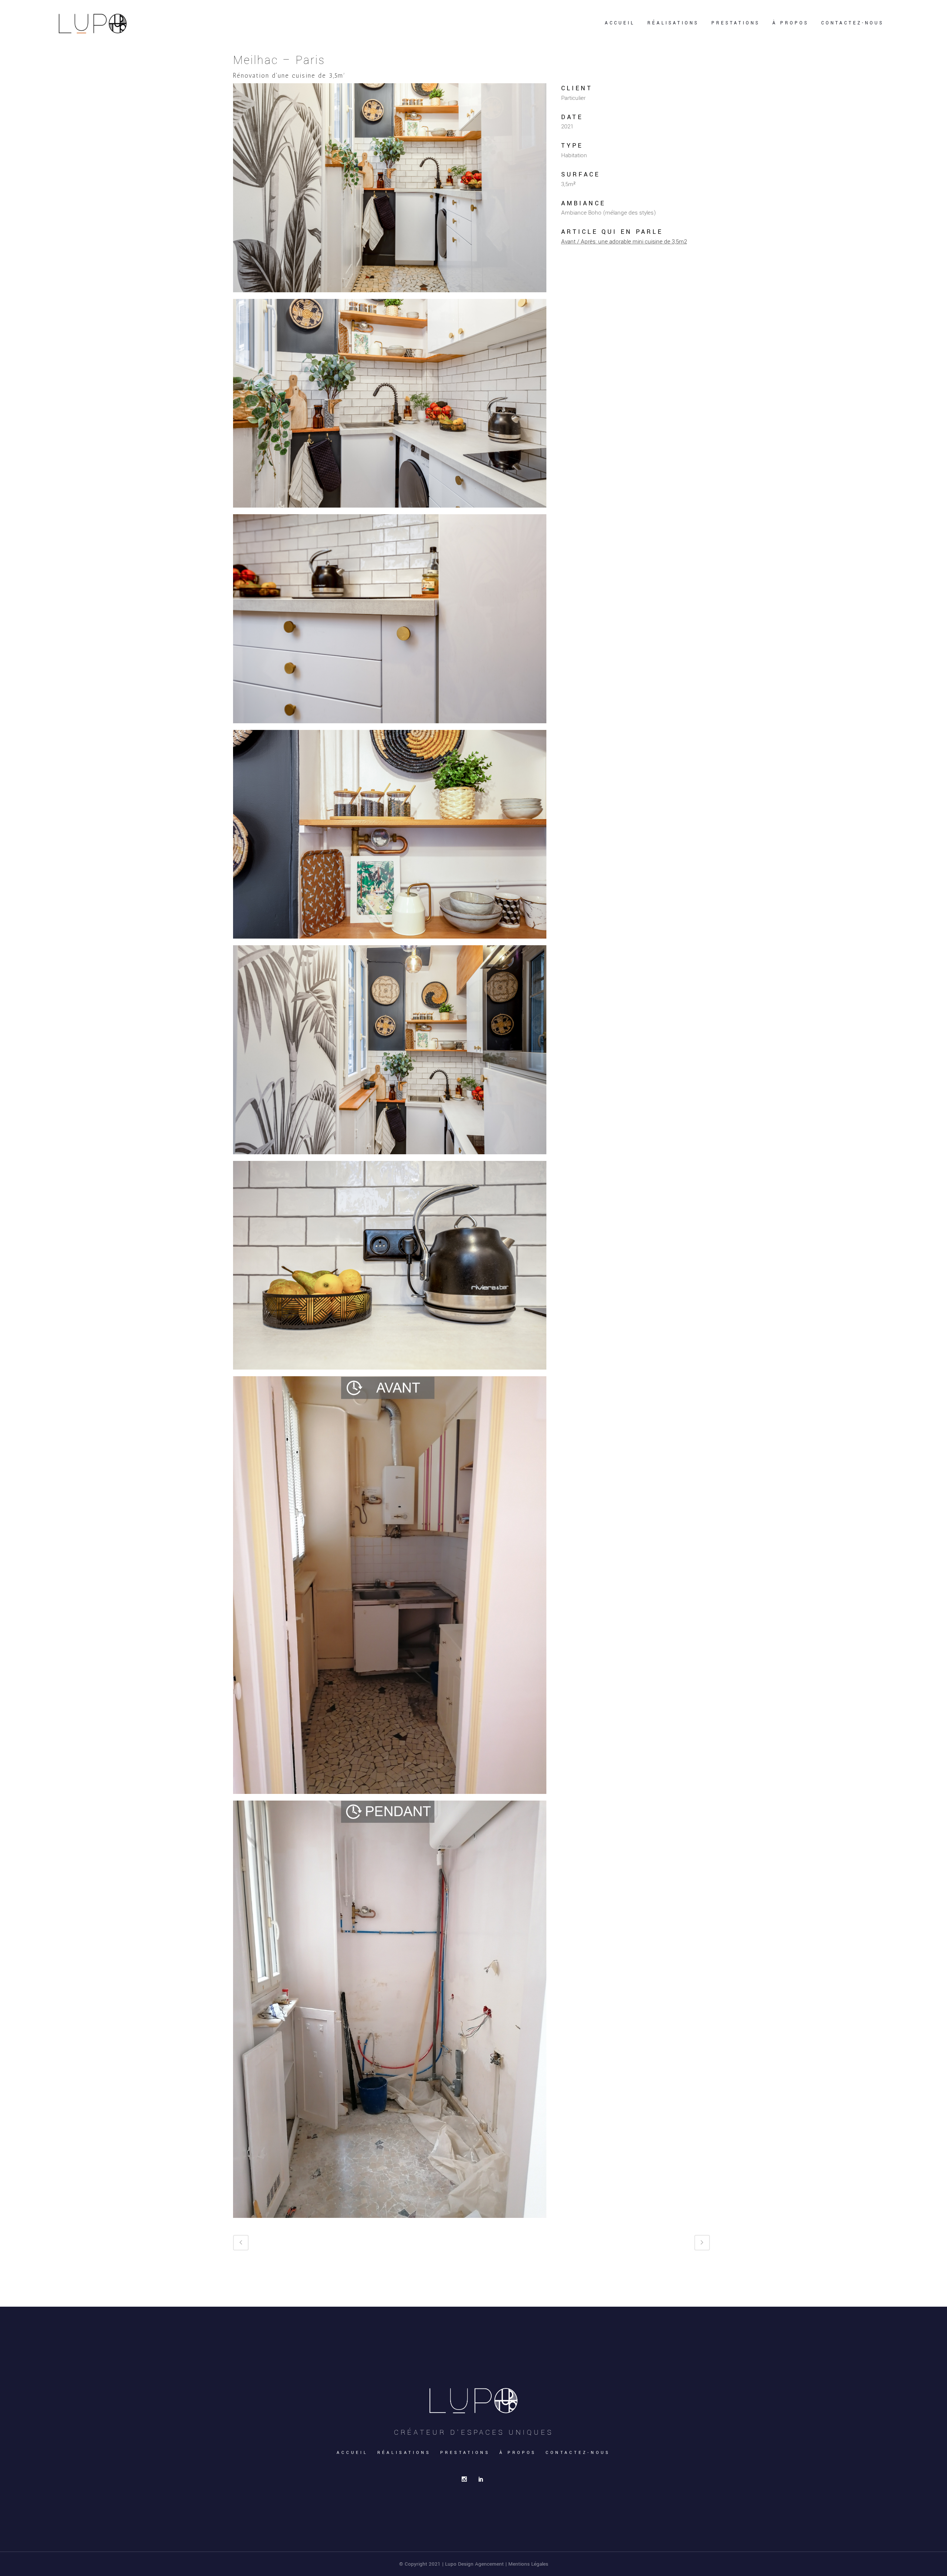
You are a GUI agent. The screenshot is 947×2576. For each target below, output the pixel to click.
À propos (518, 2453)
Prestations (465, 2453)
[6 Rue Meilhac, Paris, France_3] (390, 622)
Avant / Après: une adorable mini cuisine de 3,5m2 (624, 242)
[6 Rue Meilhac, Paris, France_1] (390, 191)
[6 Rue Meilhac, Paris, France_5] (390, 1053)
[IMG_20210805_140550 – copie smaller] (390, 2012)
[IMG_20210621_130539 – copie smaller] (390, 1588)
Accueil (352, 2453)
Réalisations (404, 2453)
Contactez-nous (578, 2453)
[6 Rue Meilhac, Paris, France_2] (390, 406)
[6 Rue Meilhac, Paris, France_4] (390, 837)
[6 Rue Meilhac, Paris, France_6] (390, 1268)
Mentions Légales (528, 2564)
